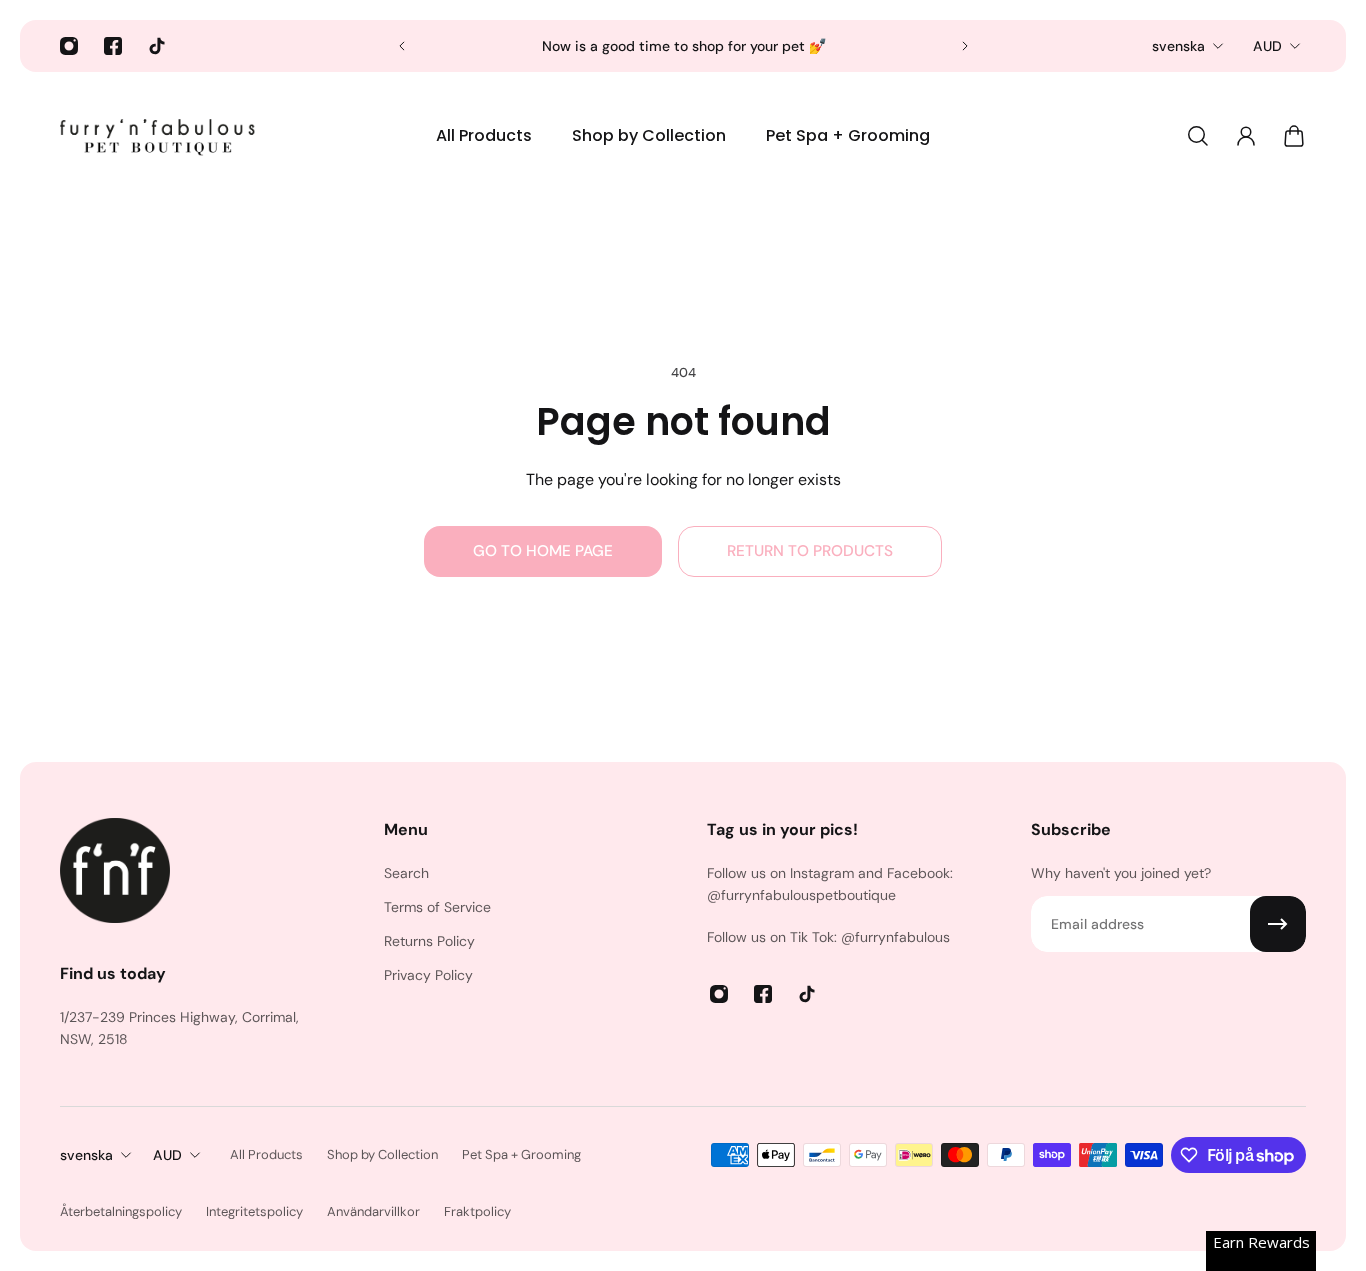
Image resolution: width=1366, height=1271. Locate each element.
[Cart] (1294, 136)
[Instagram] (69, 46)
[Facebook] (113, 46)
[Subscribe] (1278, 924)
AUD (1267, 46)
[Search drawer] (1198, 136)
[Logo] (160, 136)
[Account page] (1246, 136)
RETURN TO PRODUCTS (810, 551)
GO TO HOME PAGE (543, 551)
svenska (1178, 46)
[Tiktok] (157, 46)
